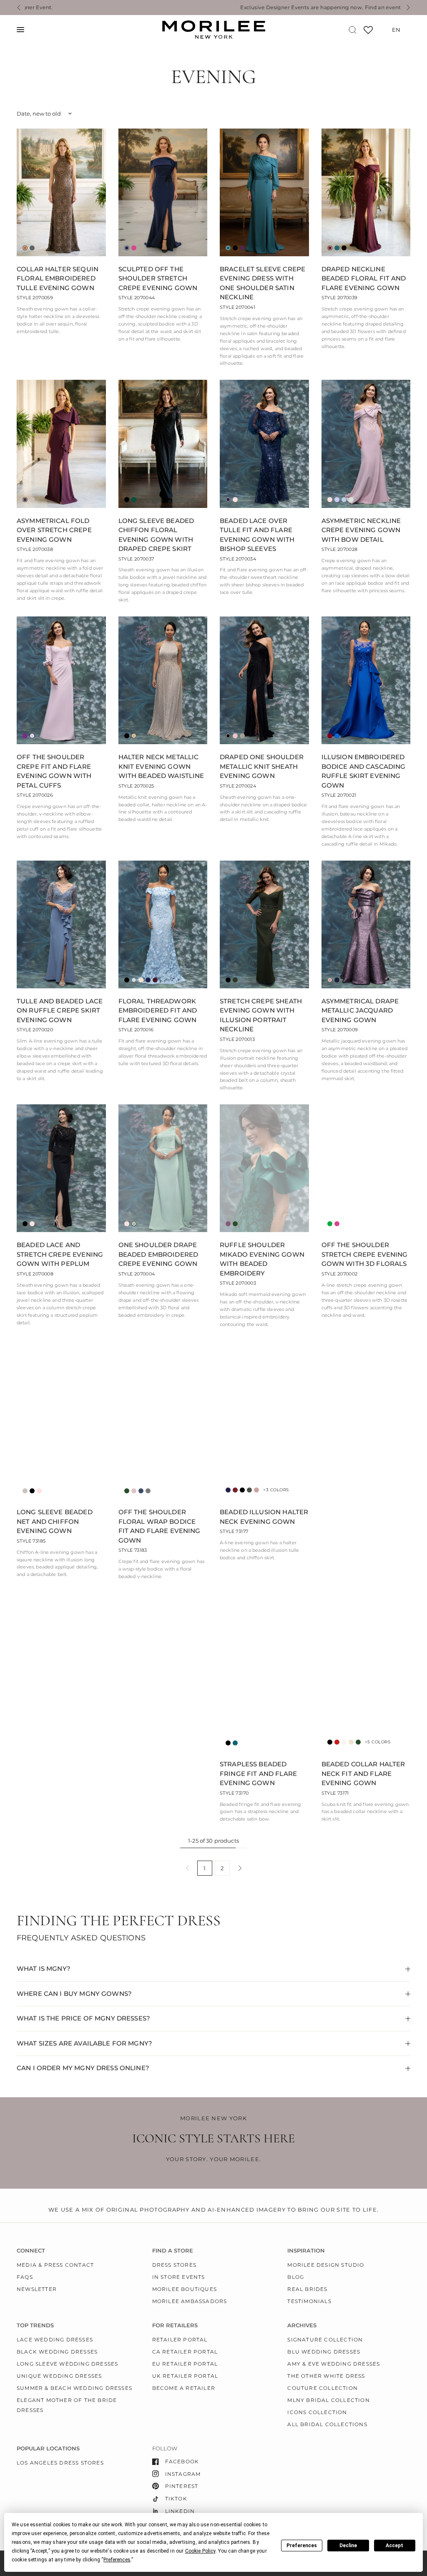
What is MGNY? (44, 1969)
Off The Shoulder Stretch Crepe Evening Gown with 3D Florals (365, 1254)
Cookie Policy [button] (200, 2551)
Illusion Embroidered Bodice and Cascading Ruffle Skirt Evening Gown (364, 771)
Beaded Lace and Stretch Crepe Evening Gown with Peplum (60, 1254)
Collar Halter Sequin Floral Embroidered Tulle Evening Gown (58, 278)
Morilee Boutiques (185, 2289)
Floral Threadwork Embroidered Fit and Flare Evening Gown (158, 1010)
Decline (348, 2546)
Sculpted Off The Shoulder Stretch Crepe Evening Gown (158, 278)
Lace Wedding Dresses (55, 2340)
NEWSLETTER (37, 2289)
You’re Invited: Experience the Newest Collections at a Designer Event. (283, 8)
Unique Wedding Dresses (59, 2376)
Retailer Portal (180, 2340)
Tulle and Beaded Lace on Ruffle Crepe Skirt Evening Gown (60, 1010)
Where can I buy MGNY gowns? (74, 1994)
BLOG (296, 2277)
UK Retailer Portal (185, 2376)
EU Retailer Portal (185, 2364)
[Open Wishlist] (368, 33)
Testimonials (309, 2301)
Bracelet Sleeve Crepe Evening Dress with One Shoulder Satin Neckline (262, 283)
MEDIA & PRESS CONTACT (55, 2265)
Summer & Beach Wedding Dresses (74, 2388)
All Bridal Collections (327, 2424)
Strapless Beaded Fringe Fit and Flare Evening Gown (258, 1773)
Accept (394, 2546)
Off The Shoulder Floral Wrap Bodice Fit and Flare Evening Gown (159, 1526)
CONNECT (31, 2251)
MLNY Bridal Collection (328, 2400)
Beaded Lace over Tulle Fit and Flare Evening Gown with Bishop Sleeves (257, 535)
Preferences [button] (117, 2560)
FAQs (25, 2277)
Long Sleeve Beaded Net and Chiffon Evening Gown (55, 1521)
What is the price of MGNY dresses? (83, 2018)
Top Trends (35, 2325)
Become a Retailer (184, 2388)
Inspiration (306, 2251)
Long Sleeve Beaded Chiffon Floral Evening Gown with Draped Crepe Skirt (156, 535)
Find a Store (173, 2251)
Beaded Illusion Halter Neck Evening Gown (264, 1517)
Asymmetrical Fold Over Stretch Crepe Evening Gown (54, 530)
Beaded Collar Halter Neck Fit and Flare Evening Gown (363, 1773)
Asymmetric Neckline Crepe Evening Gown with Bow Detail (361, 530)
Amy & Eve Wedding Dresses (334, 2364)
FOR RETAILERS (175, 2325)
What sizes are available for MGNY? (84, 2043)
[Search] (353, 30)
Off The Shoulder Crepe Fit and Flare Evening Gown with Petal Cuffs (54, 771)
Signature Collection (325, 2340)
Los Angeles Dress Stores (60, 2463)
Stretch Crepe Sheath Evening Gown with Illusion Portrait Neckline (261, 1015)
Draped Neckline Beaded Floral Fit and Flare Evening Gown (364, 278)
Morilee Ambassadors (190, 2301)
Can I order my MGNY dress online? (83, 2068)
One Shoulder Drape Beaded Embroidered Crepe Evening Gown (158, 1254)
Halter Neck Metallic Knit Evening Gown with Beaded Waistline (161, 766)
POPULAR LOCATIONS (48, 2448)
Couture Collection (323, 2388)
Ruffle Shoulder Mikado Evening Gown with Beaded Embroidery (262, 1259)
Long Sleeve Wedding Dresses (67, 2364)
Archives (302, 2325)
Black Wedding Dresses (57, 2352)
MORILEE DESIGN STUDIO (326, 2265)
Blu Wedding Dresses (324, 2352)
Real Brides (307, 2289)
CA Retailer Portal (185, 2352)
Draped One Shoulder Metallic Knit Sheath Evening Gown (262, 766)
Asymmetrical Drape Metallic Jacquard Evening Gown (360, 1010)
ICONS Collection (317, 2412)
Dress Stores (174, 2265)
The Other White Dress (326, 2376)
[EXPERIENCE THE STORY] (81, 1797)
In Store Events (179, 2277)
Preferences (302, 2546)
